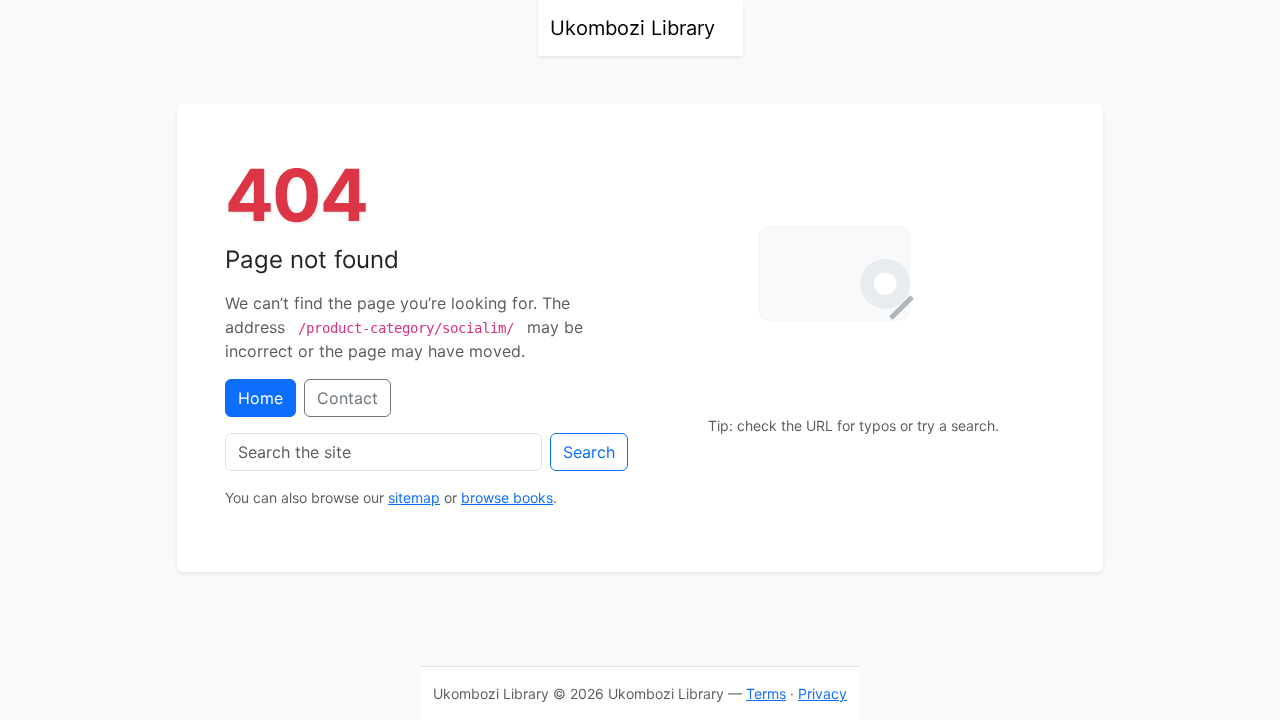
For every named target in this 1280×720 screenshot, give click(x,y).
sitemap (414, 497)
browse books (507, 497)
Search (589, 452)
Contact (347, 398)
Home (260, 398)
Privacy (822, 693)
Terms (766, 693)
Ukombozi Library (632, 28)
